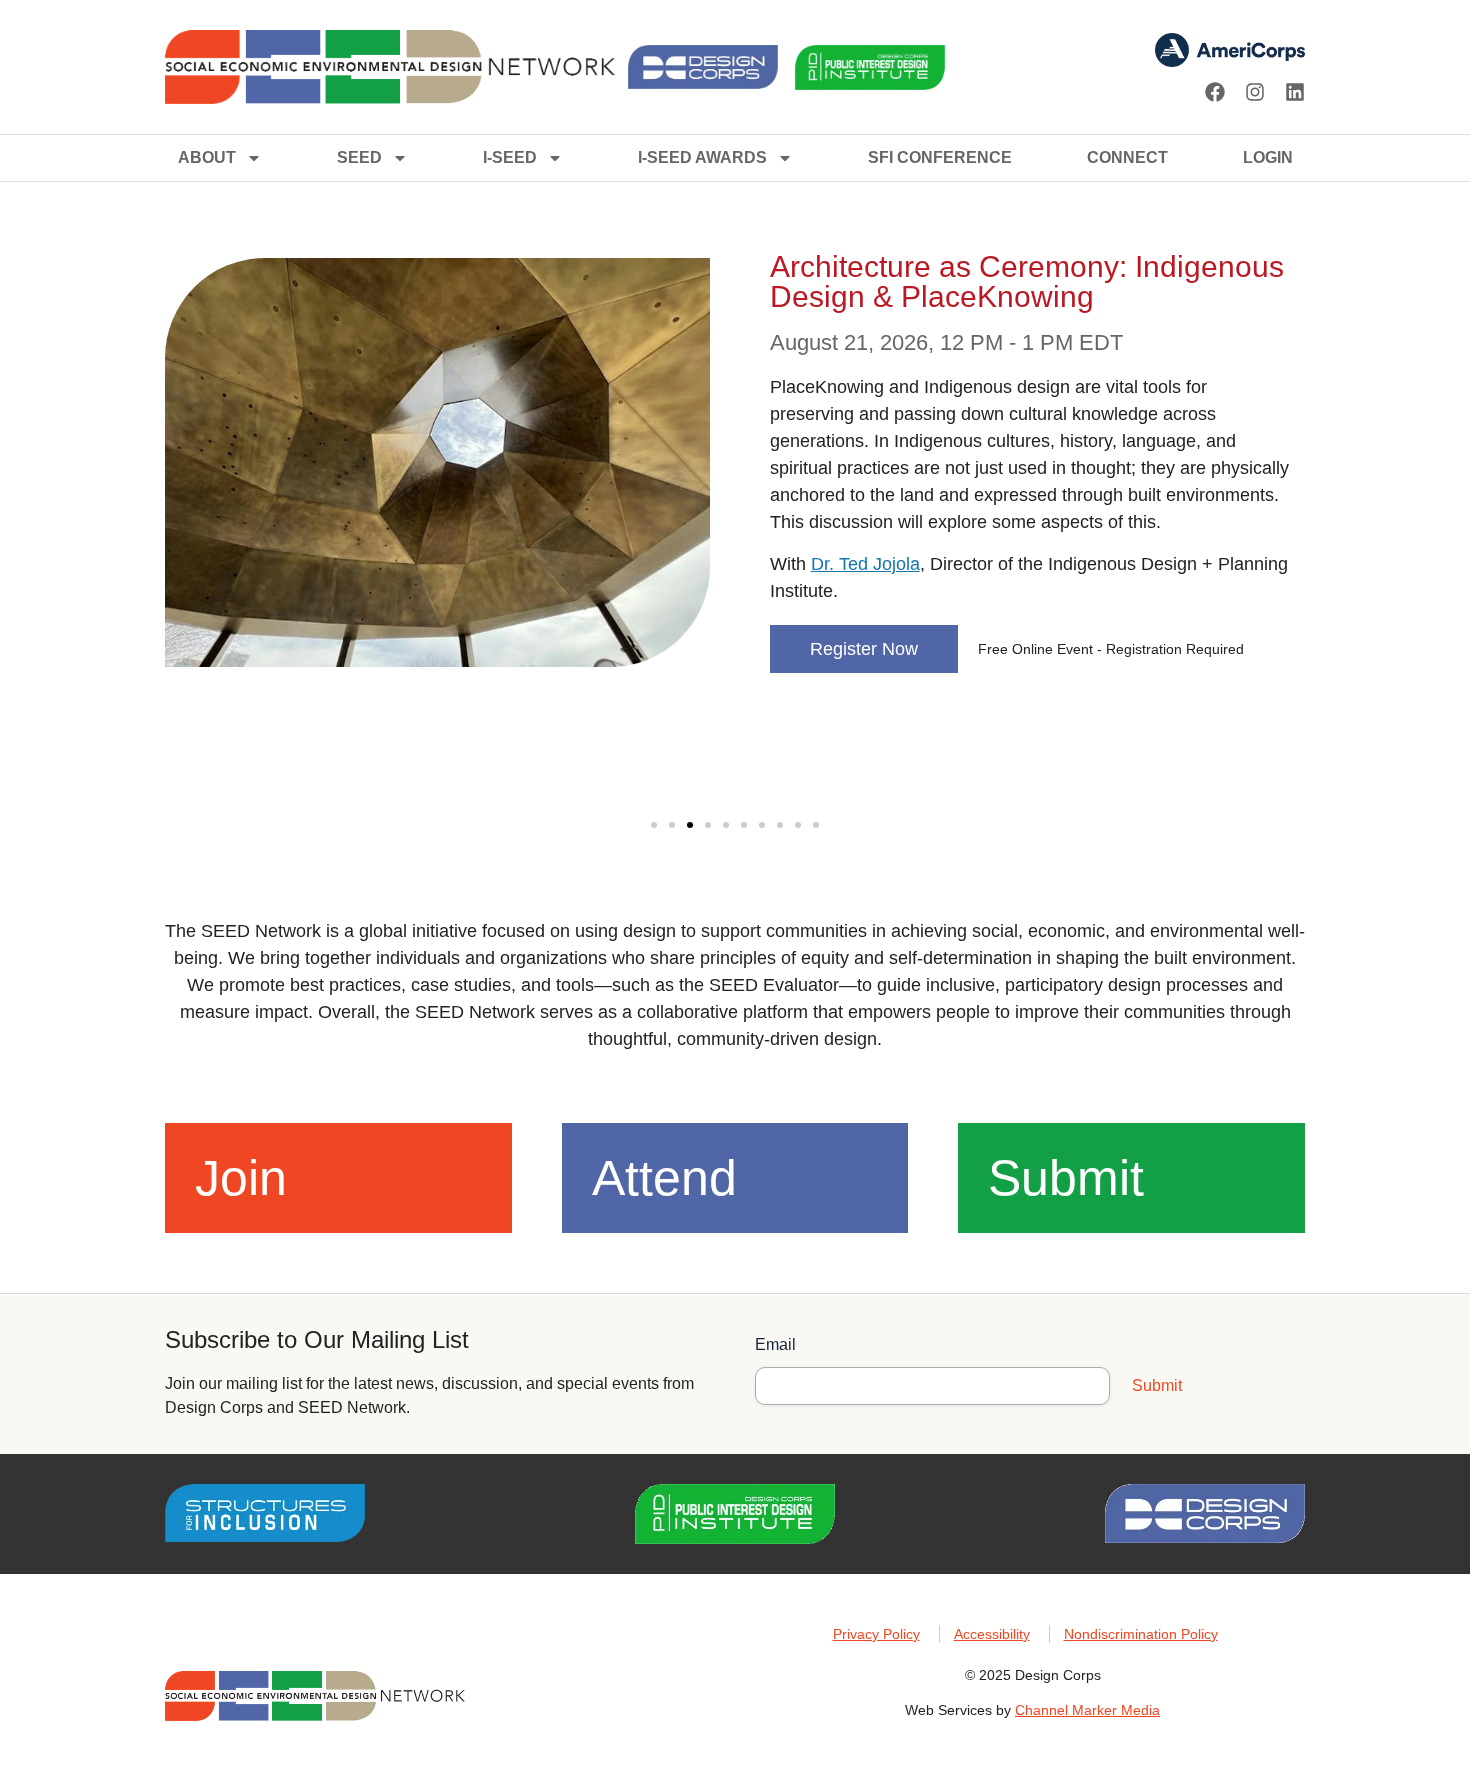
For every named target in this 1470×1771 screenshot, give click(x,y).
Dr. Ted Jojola (865, 564)
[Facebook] (1215, 92)
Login (1268, 157)
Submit (1066, 1178)
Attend (664, 1178)
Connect (1127, 157)
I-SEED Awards (702, 157)
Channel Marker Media (1087, 1710)
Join (241, 1178)
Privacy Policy (876, 1634)
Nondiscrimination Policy (1141, 1634)
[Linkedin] (1295, 92)
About (207, 157)
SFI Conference (940, 157)
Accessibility (992, 1634)
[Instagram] (1255, 92)
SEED (359, 157)
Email (775, 1344)
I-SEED (510, 157)
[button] (654, 825)
